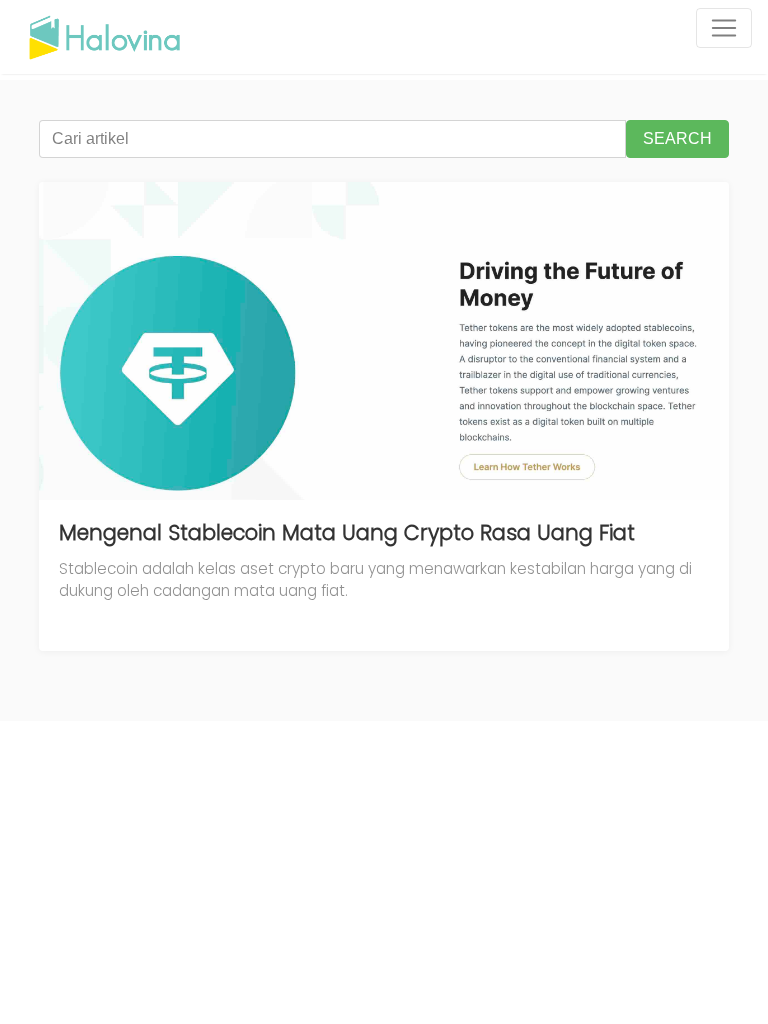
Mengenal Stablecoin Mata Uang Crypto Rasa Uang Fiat (347, 532)
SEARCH (677, 138)
